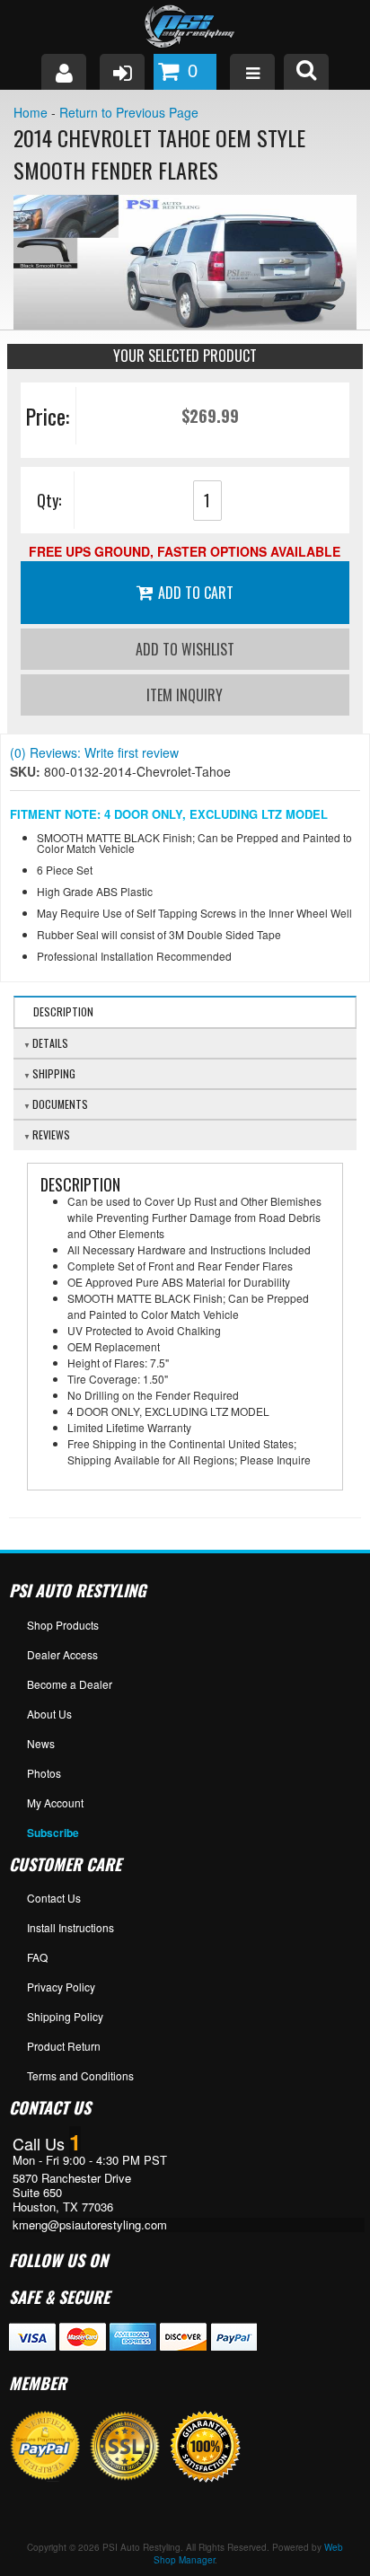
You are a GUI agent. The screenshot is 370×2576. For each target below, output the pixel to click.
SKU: (27, 771)
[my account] (64, 72)
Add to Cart (196, 593)
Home (31, 112)
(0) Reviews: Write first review (94, 752)
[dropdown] (252, 72)
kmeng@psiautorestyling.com (90, 2225)
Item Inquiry (185, 695)
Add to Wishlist (185, 649)
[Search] (306, 72)
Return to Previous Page (129, 112)
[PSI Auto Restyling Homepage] (185, 27)
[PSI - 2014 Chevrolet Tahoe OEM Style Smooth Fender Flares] (185, 262)
